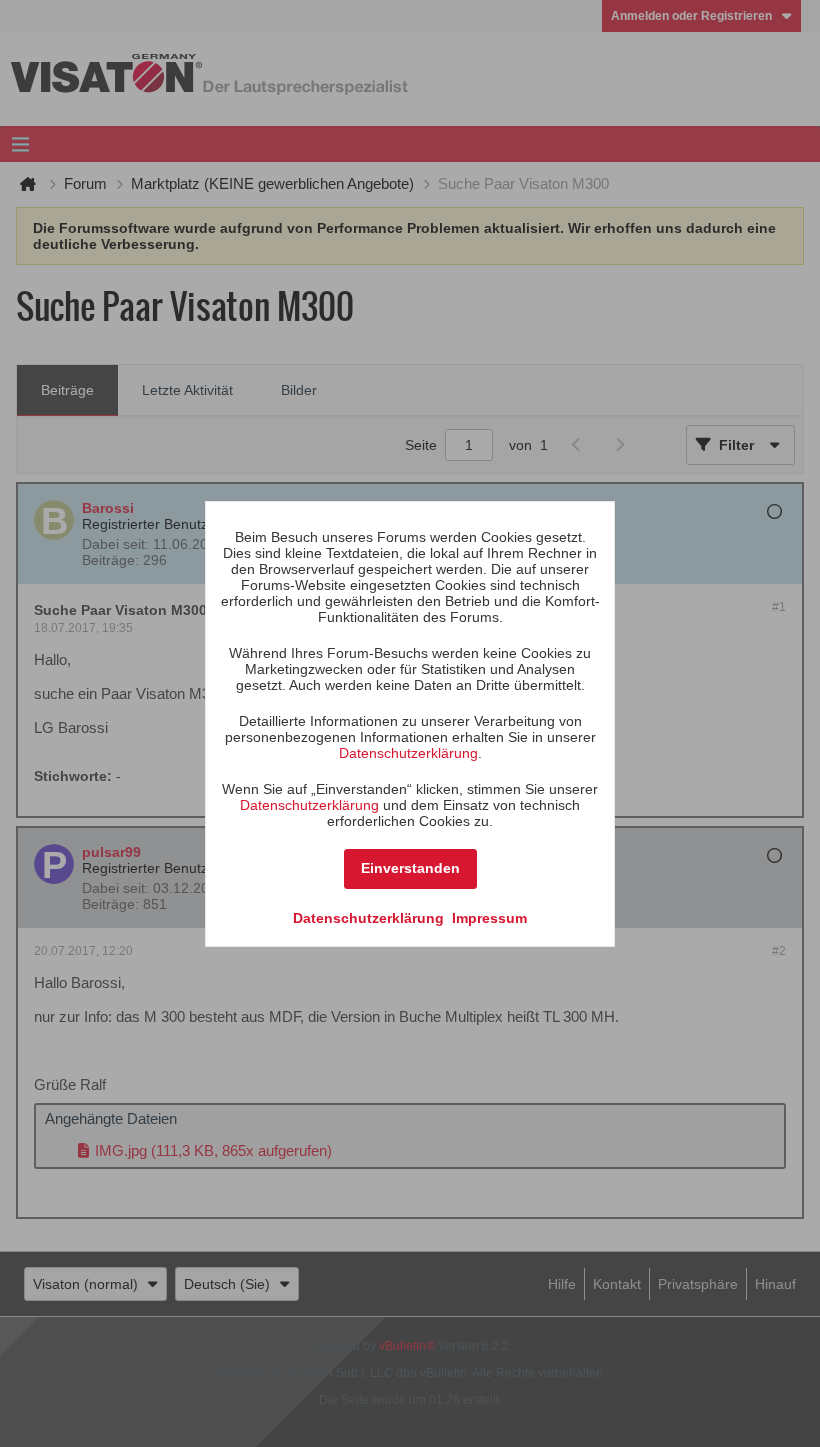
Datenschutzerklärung (408, 753)
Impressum (489, 918)
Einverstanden (410, 868)
